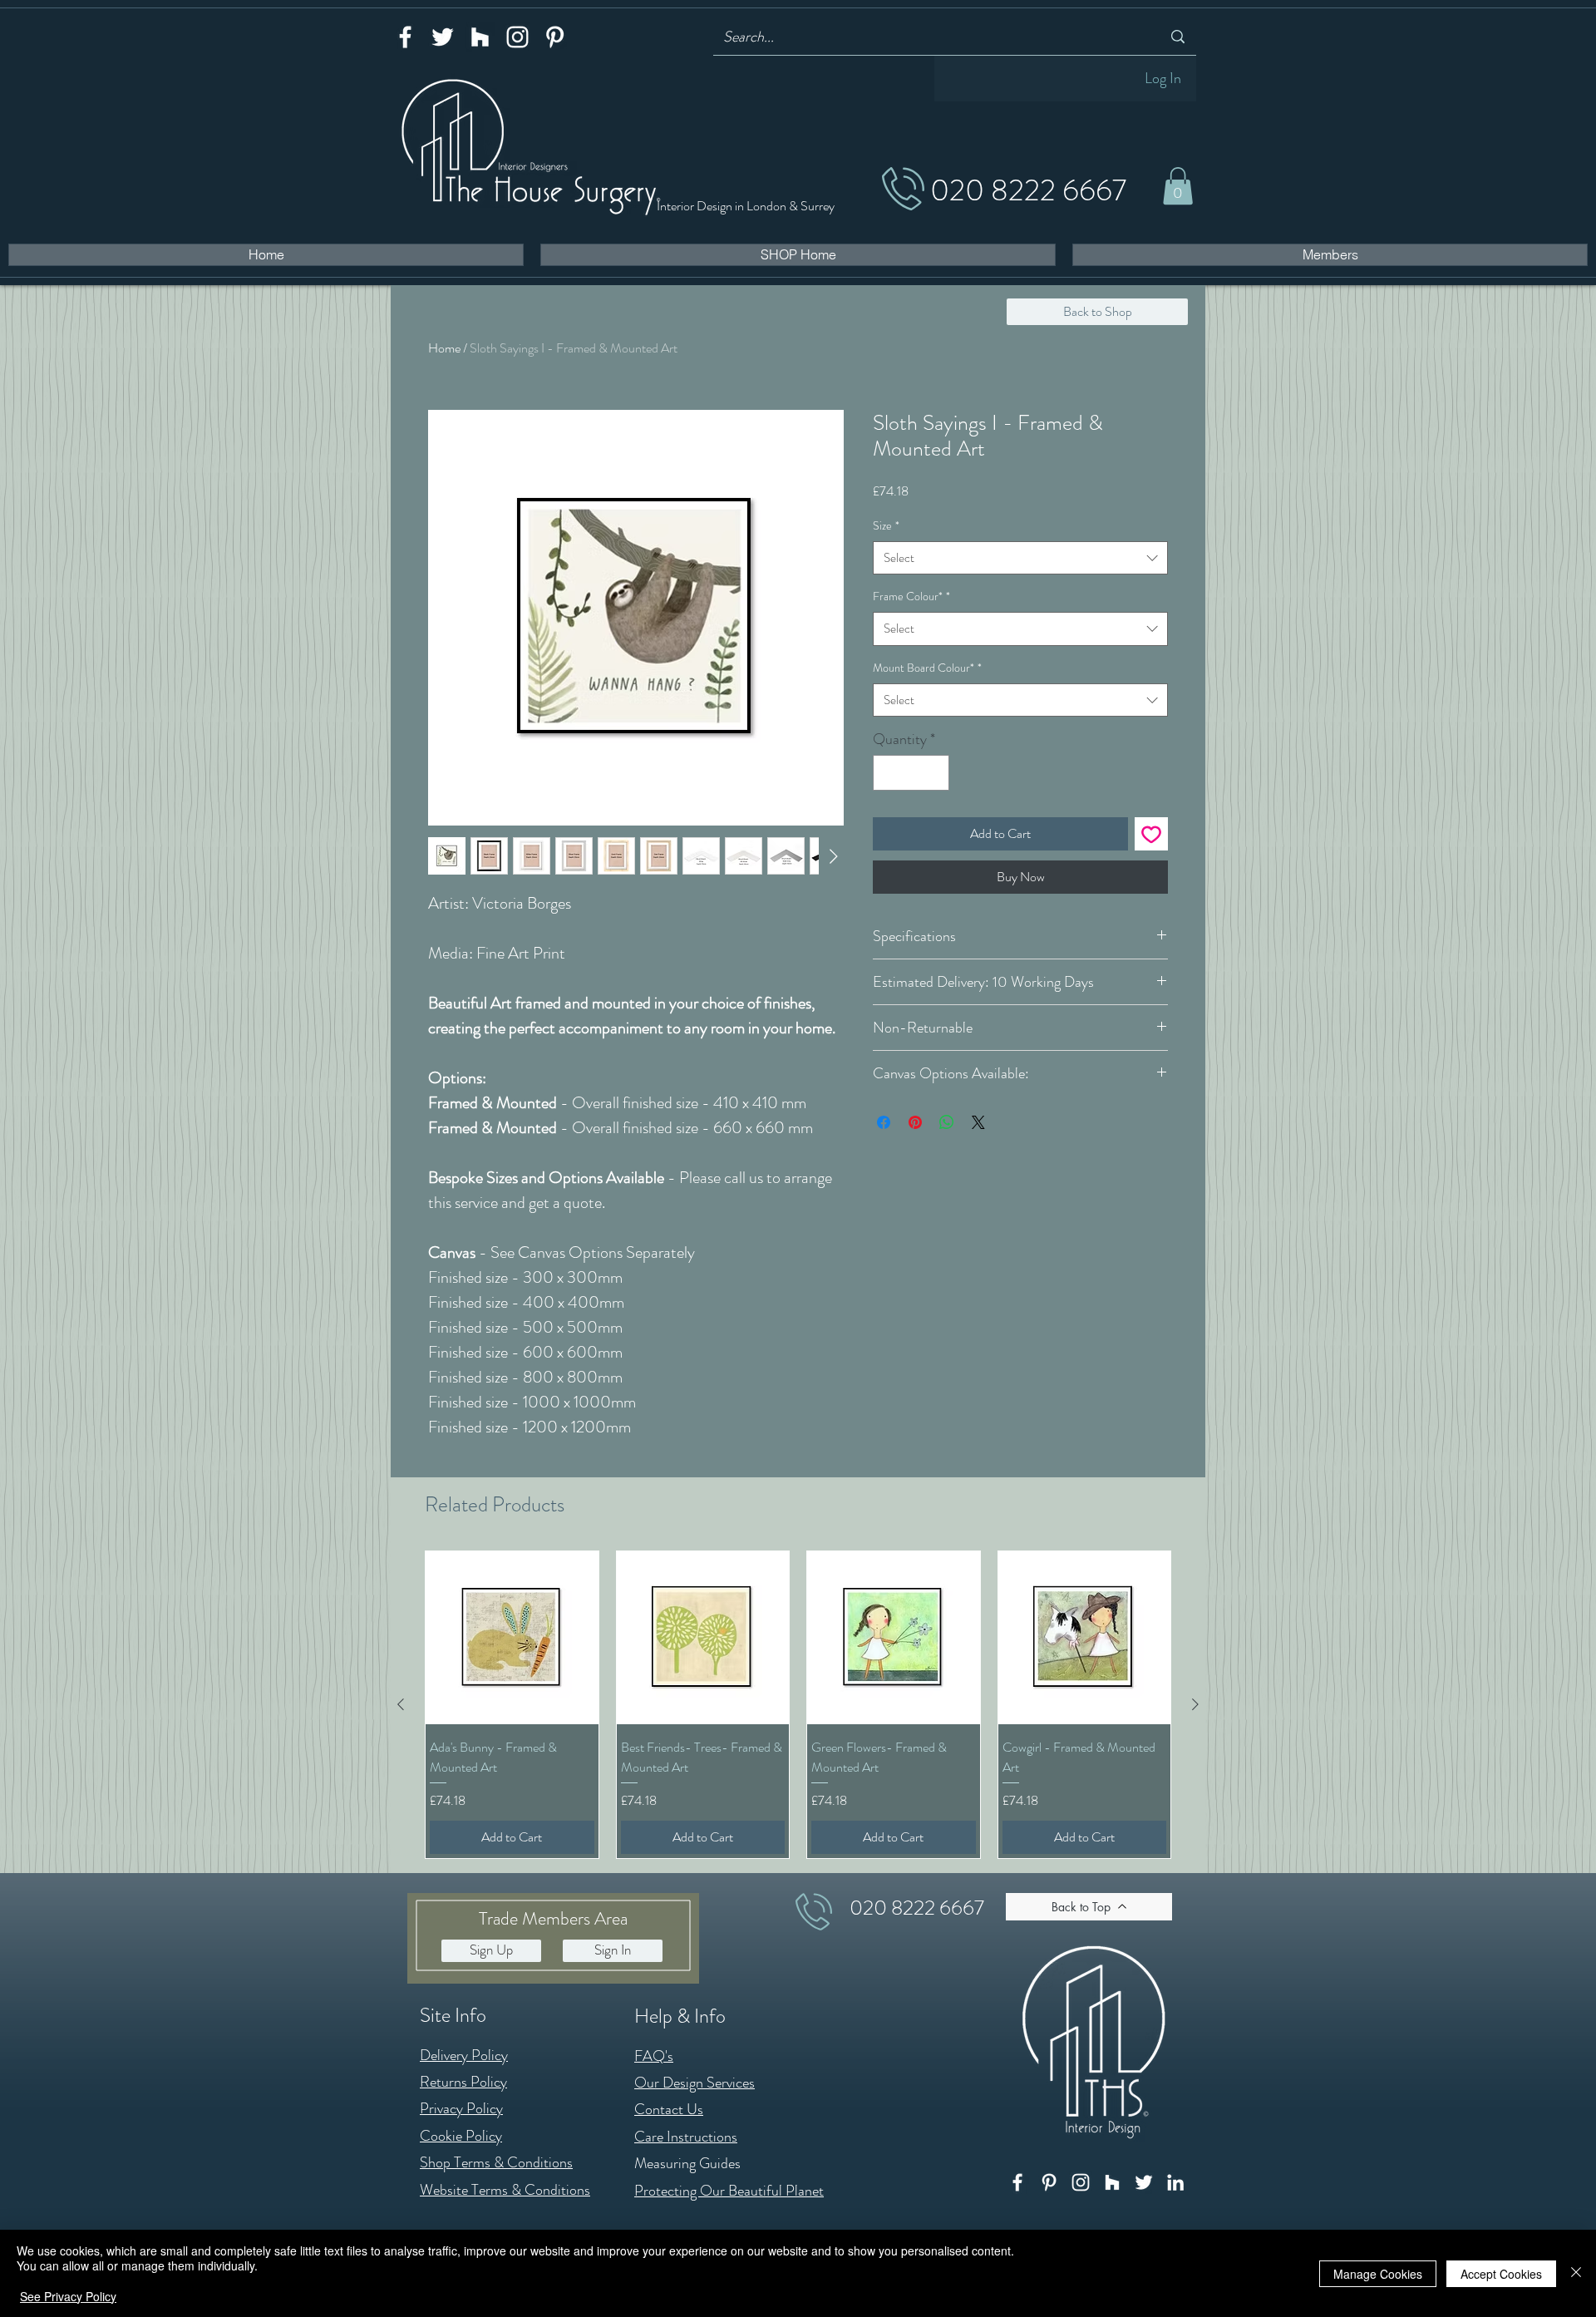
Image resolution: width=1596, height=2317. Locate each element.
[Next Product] (1195, 1704)
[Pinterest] (555, 37)
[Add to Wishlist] (1151, 834)
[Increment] (934, 773)
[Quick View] (512, 1638)
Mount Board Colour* (927, 668)
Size (886, 525)
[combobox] (1020, 558)
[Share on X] (978, 1122)
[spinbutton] (911, 773)
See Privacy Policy (68, 2296)
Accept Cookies (1501, 2274)
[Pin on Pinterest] (915, 1122)
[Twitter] (443, 37)
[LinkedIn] (1175, 2182)
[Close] (1576, 2273)
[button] (1178, 186)
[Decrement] (888, 773)
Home (444, 348)
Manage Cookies (1378, 2274)
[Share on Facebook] (884, 1122)
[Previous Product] (401, 1704)
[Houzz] (480, 37)
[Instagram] (517, 37)
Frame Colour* (911, 596)
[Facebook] (405, 37)
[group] (798, 1704)
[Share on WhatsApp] (947, 1122)
